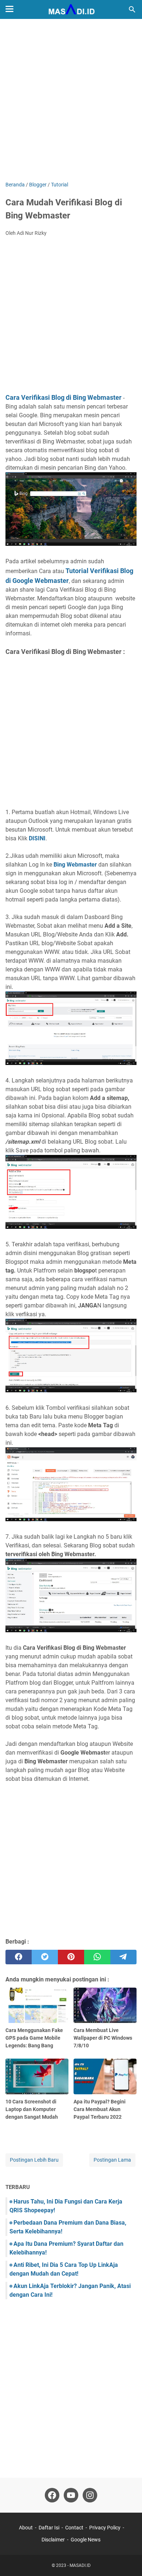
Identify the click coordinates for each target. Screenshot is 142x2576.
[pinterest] (71, 1957)
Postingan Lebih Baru (34, 2160)
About (26, 2528)
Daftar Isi (49, 2528)
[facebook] (19, 1957)
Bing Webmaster (75, 865)
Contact (74, 2528)
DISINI (37, 838)
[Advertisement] (71, 101)
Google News (86, 2540)
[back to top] (127, 2560)
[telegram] (123, 1957)
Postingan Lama (112, 2160)
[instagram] (90, 2495)
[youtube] (71, 2495)
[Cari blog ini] (132, 9)
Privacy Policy (105, 2528)
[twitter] (45, 1957)
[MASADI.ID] (71, 9)
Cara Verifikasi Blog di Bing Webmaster (64, 397)
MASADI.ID (80, 2565)
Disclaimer (53, 2540)
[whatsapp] (97, 1957)
